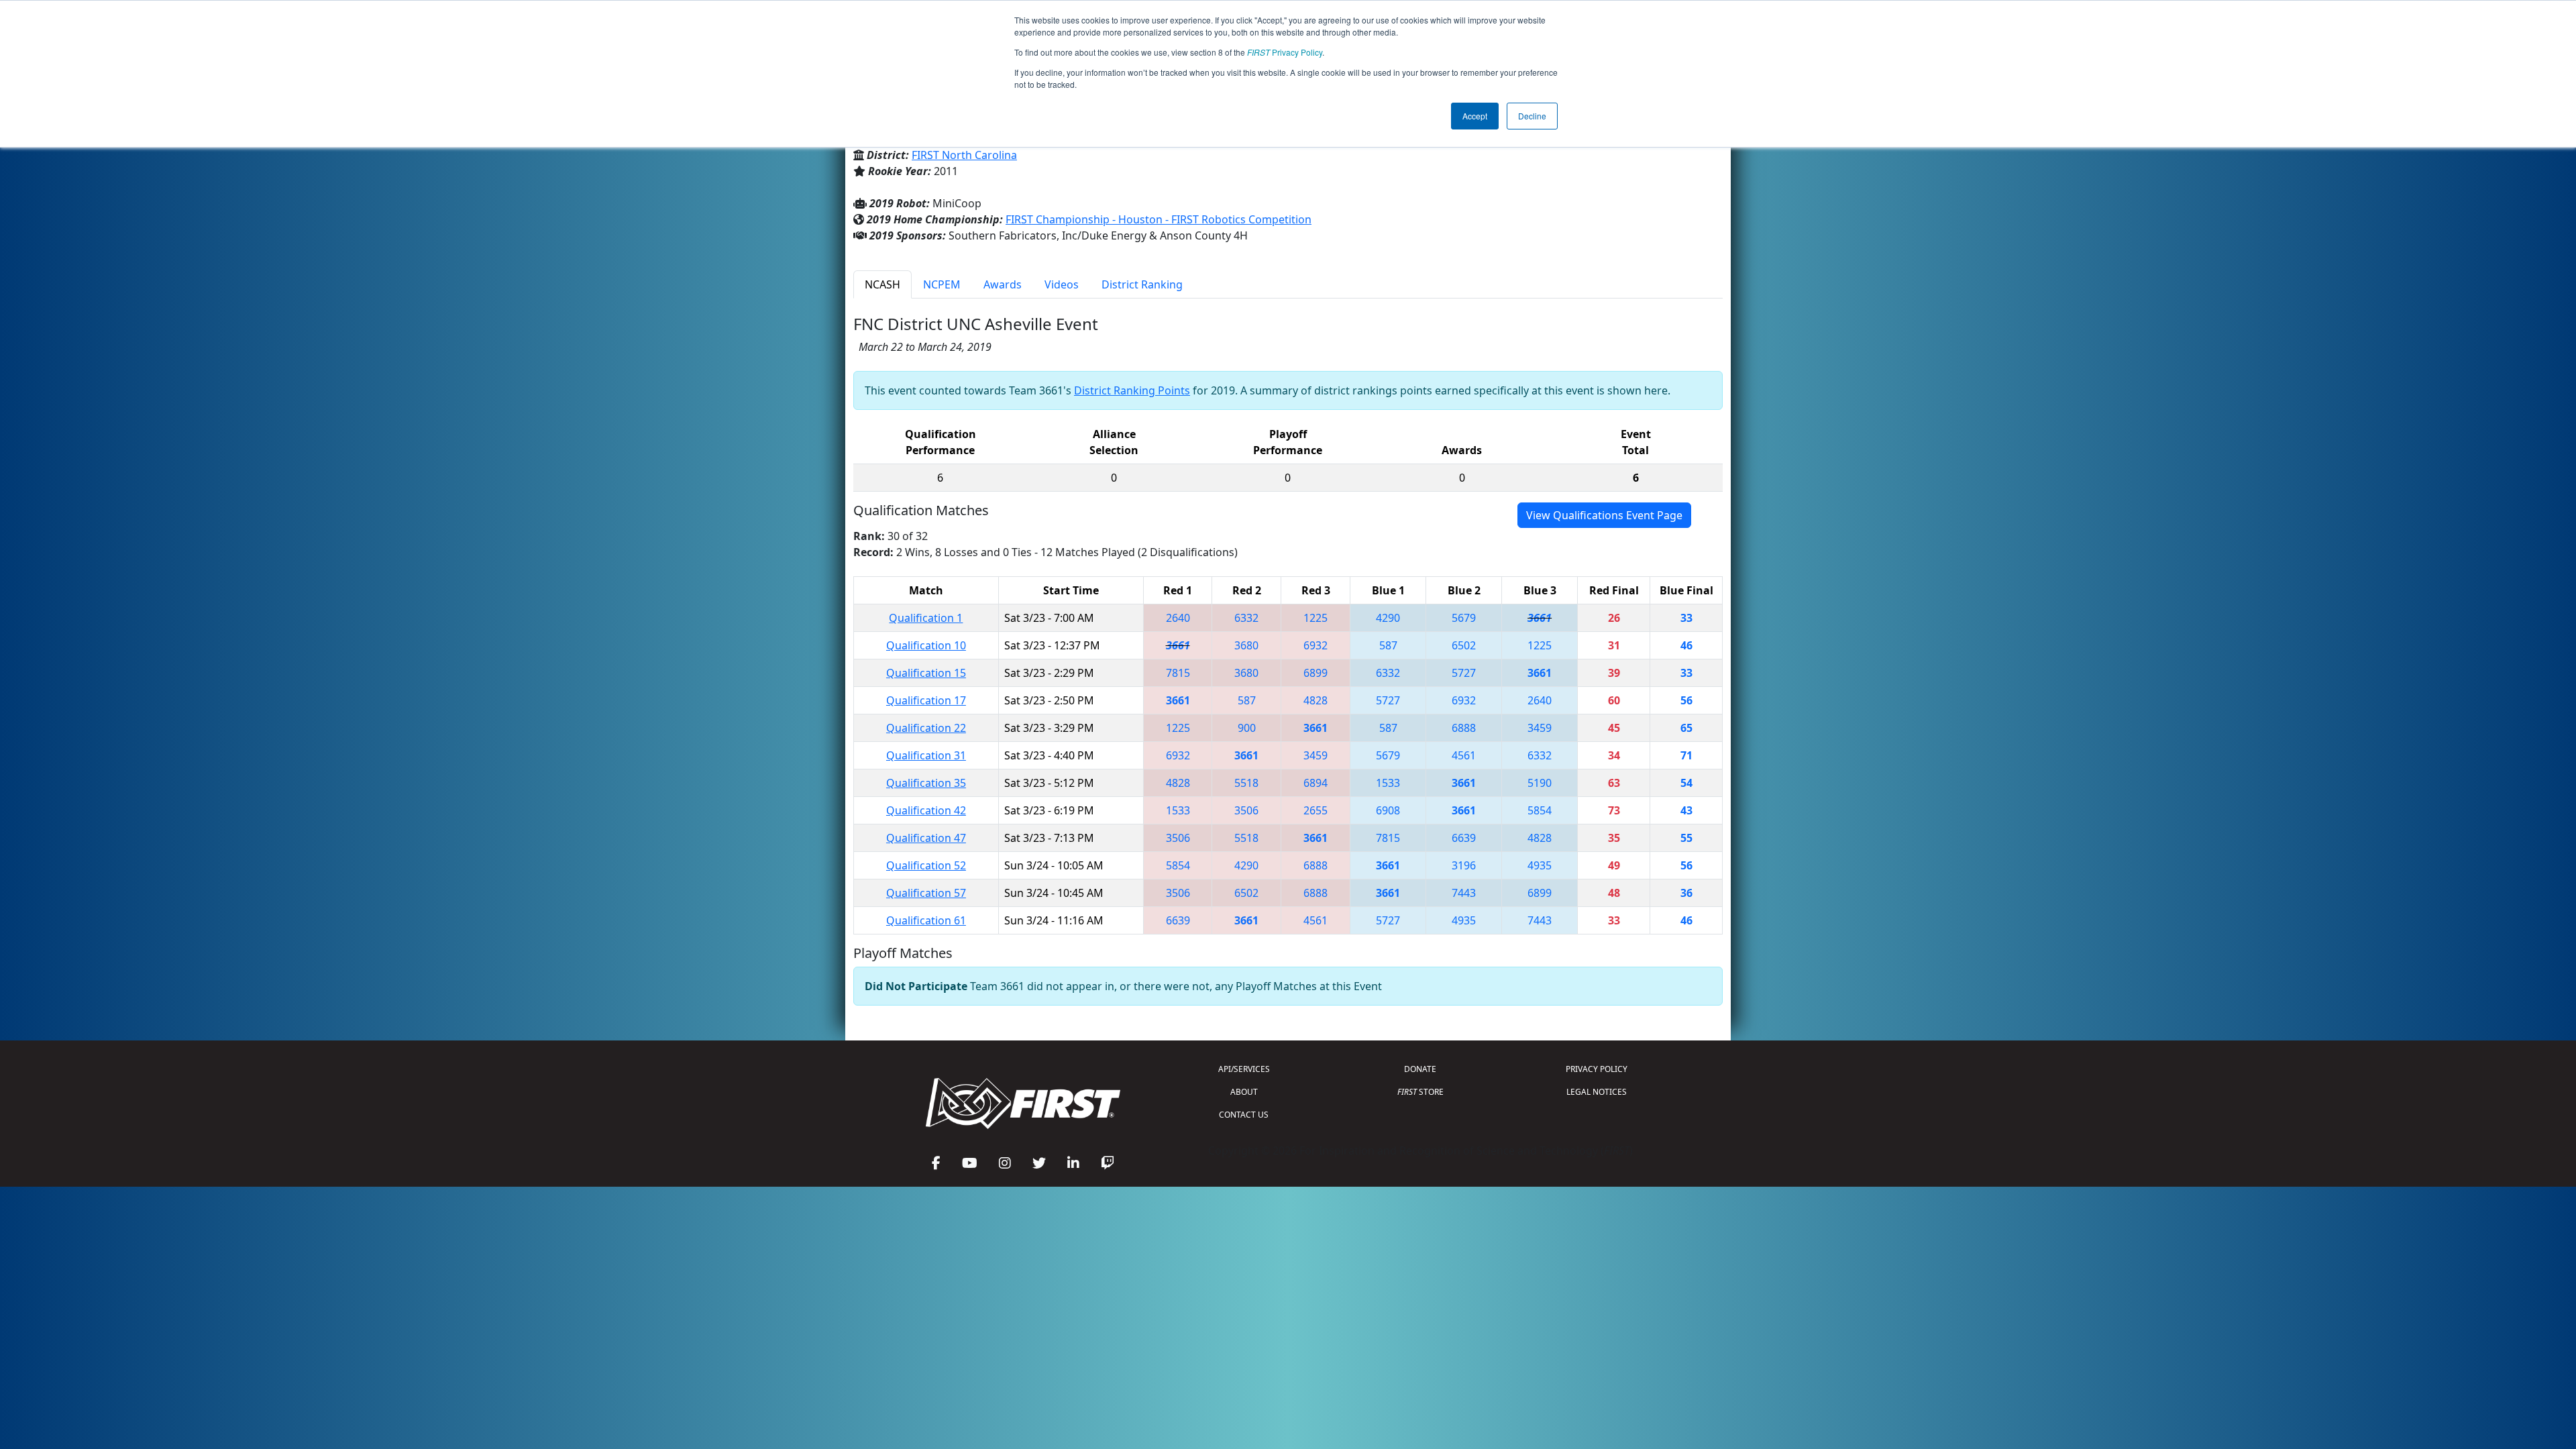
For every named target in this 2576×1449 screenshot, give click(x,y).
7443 (1464, 893)
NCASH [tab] (882, 284)
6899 (1316, 673)
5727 (1464, 673)
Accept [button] (1475, 116)
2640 (1178, 618)
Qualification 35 (926, 783)
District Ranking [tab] (1142, 284)
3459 (1540, 728)
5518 (1246, 783)
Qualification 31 (926, 755)
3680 (1246, 645)
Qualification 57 (926, 893)
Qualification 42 (926, 810)
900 (1247, 728)
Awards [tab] (1003, 284)
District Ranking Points (1132, 390)
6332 (1246, 618)
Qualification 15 (926, 673)
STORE (1420, 1092)
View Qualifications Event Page (1604, 515)
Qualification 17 (926, 700)
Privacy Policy (1285, 52)
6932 (1316, 645)
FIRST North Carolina (964, 155)
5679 (1464, 618)
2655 (1316, 810)
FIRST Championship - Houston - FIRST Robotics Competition (1159, 219)
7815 (1178, 673)
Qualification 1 (926, 618)
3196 (1464, 865)
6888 (1464, 728)
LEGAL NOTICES (1597, 1092)
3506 (1246, 810)
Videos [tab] (1062, 284)
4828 (1316, 700)
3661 (1540, 618)
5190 (1540, 783)
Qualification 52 (926, 865)
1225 (1316, 618)
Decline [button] (1532, 116)
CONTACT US (1244, 1115)
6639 (1464, 838)
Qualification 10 (926, 645)
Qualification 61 (926, 920)
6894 (1316, 783)
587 (1388, 645)
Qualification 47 (926, 838)
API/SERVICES (1244, 1069)
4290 (1388, 618)
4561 (1464, 755)
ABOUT (1244, 1092)
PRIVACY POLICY (1597, 1069)
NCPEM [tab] (942, 284)
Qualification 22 (926, 728)
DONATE (1420, 1069)
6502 (1464, 645)
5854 (1540, 810)
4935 (1540, 865)
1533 (1388, 783)
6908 (1388, 810)
